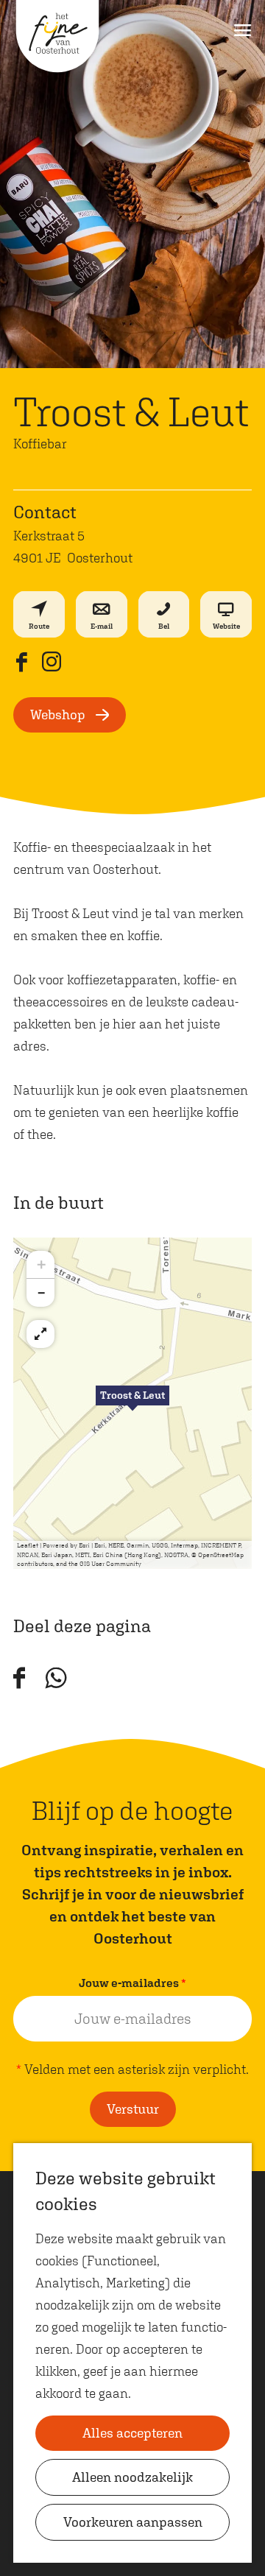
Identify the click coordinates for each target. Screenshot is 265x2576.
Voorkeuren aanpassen (133, 2522)
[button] (132, 1403)
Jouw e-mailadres (136, 1984)
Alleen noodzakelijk (132, 2477)
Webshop (58, 714)
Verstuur (133, 2109)
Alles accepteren (132, 2433)
